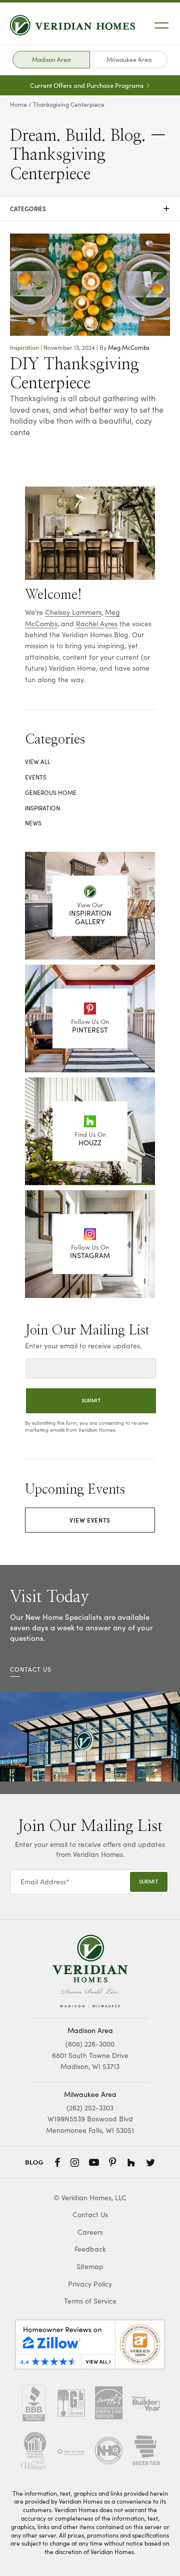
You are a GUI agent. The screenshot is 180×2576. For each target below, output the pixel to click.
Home (18, 104)
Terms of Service (90, 2301)
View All (38, 762)
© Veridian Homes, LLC (90, 2197)
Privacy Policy (90, 2284)
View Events (90, 1520)
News (33, 823)
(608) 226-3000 (90, 2044)
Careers (90, 2232)
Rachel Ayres (97, 624)
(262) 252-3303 (90, 2108)
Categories (90, 209)
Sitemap (90, 2266)
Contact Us (90, 2214)
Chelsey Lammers (73, 612)
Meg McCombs (129, 347)
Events (36, 777)
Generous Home (51, 792)
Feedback (90, 2249)
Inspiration (24, 347)
